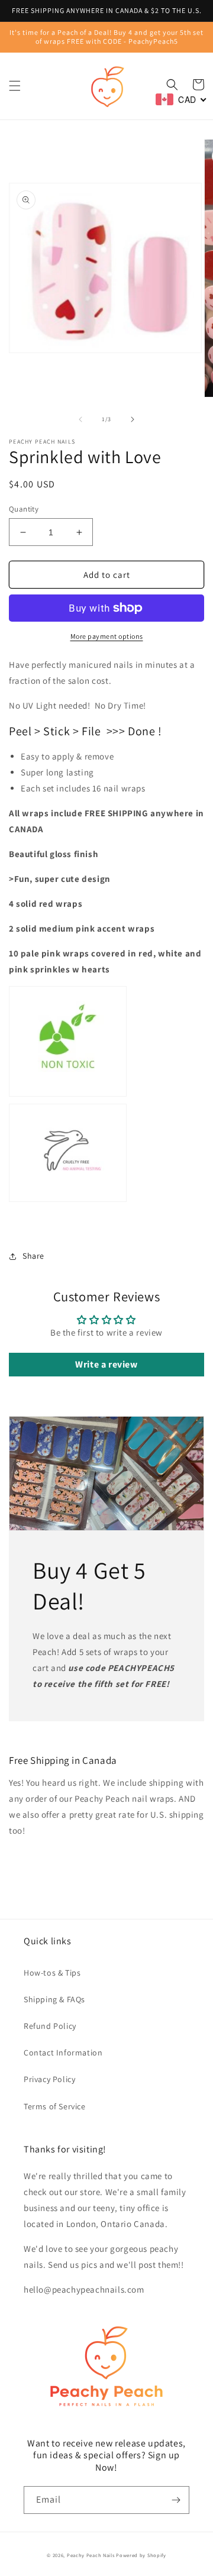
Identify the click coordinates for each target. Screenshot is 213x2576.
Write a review (106, 1364)
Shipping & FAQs (54, 1999)
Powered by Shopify (141, 2555)
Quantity (24, 509)
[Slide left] (80, 419)
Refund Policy (50, 2026)
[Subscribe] (176, 2500)
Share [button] (33, 1256)
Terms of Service (55, 2106)
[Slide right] (133, 419)
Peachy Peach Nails (91, 2555)
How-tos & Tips (52, 1973)
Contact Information (63, 2053)
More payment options (107, 636)
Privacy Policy (49, 2079)
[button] (15, 86)
